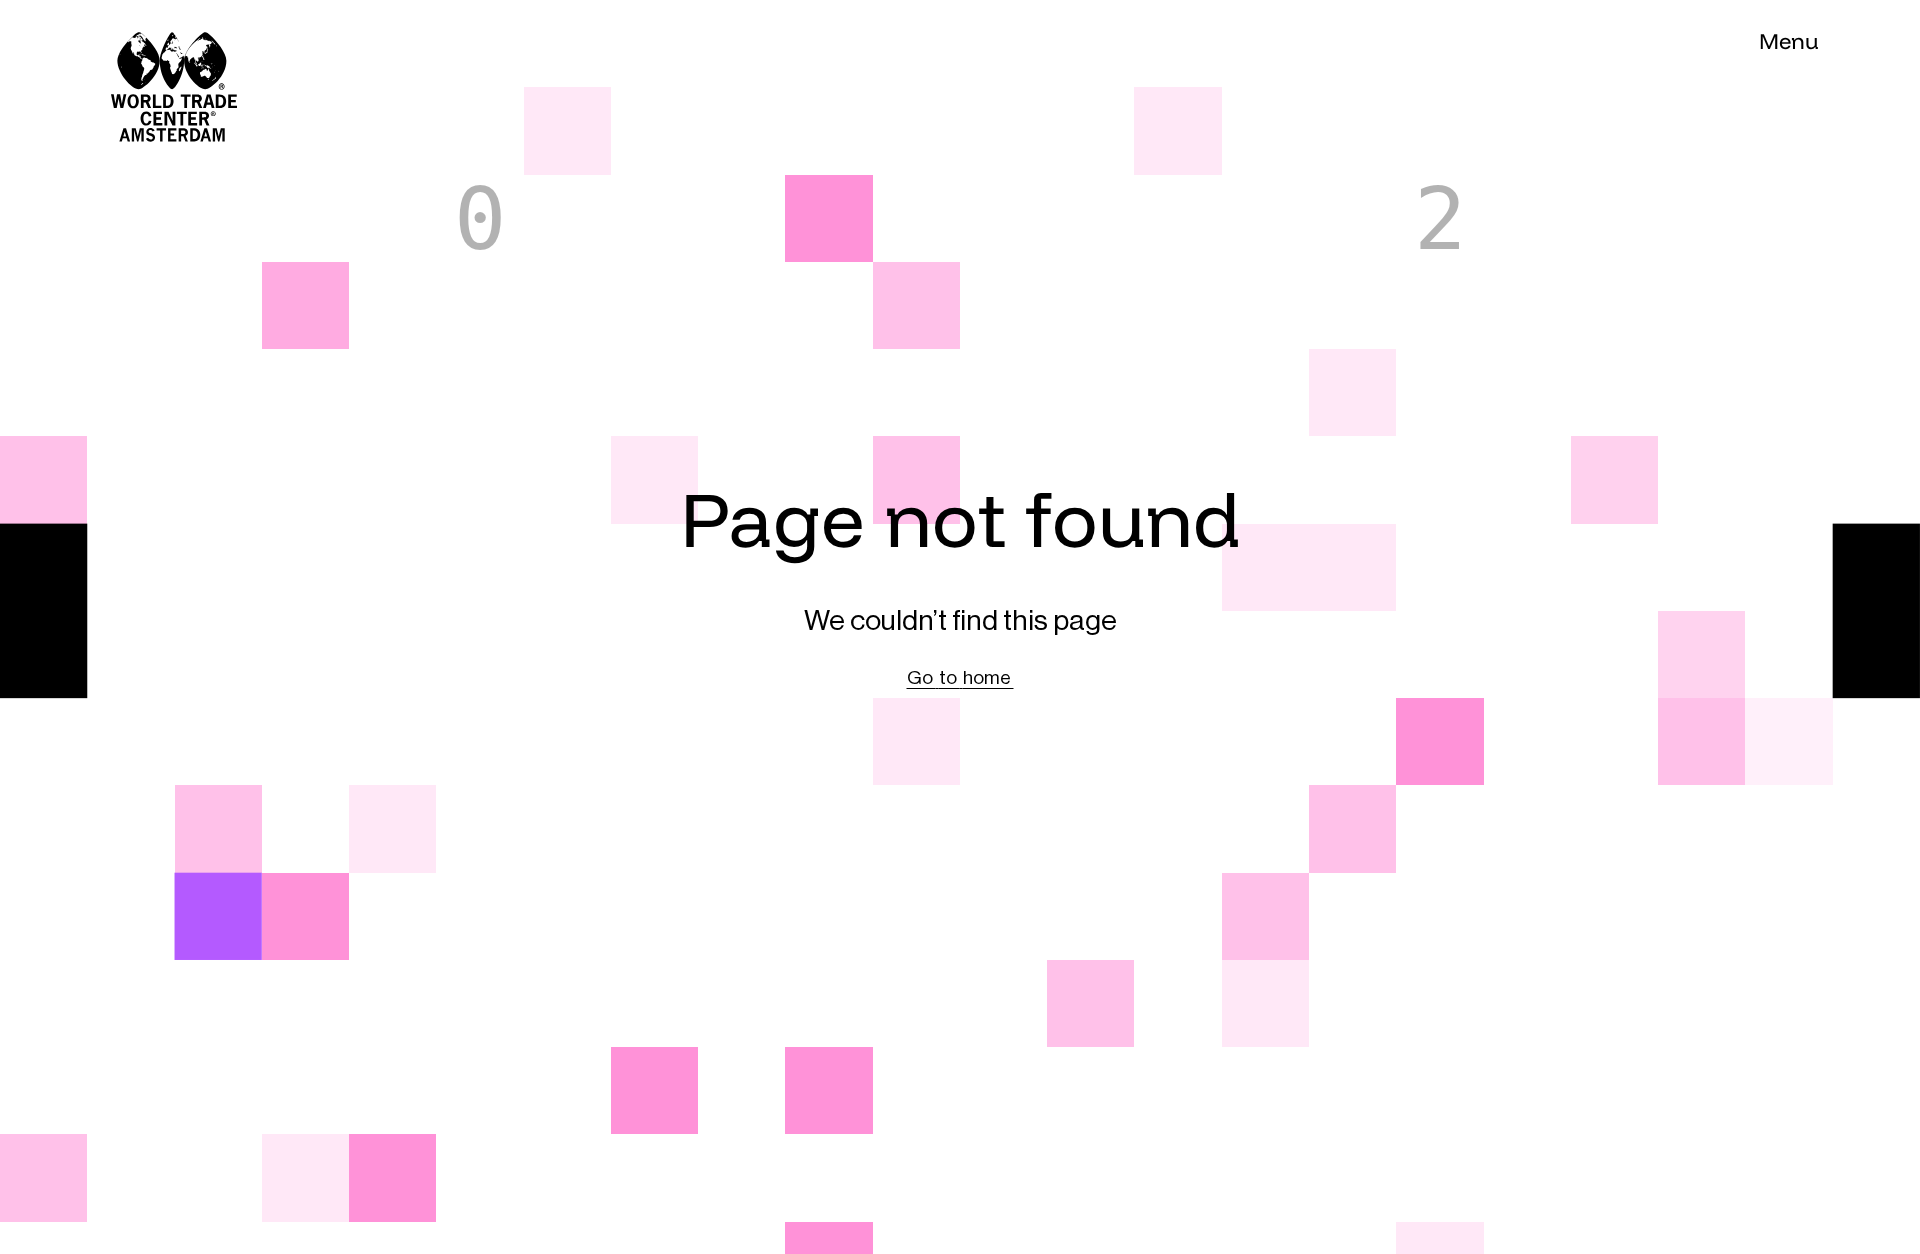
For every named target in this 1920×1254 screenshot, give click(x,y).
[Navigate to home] (130, 43)
